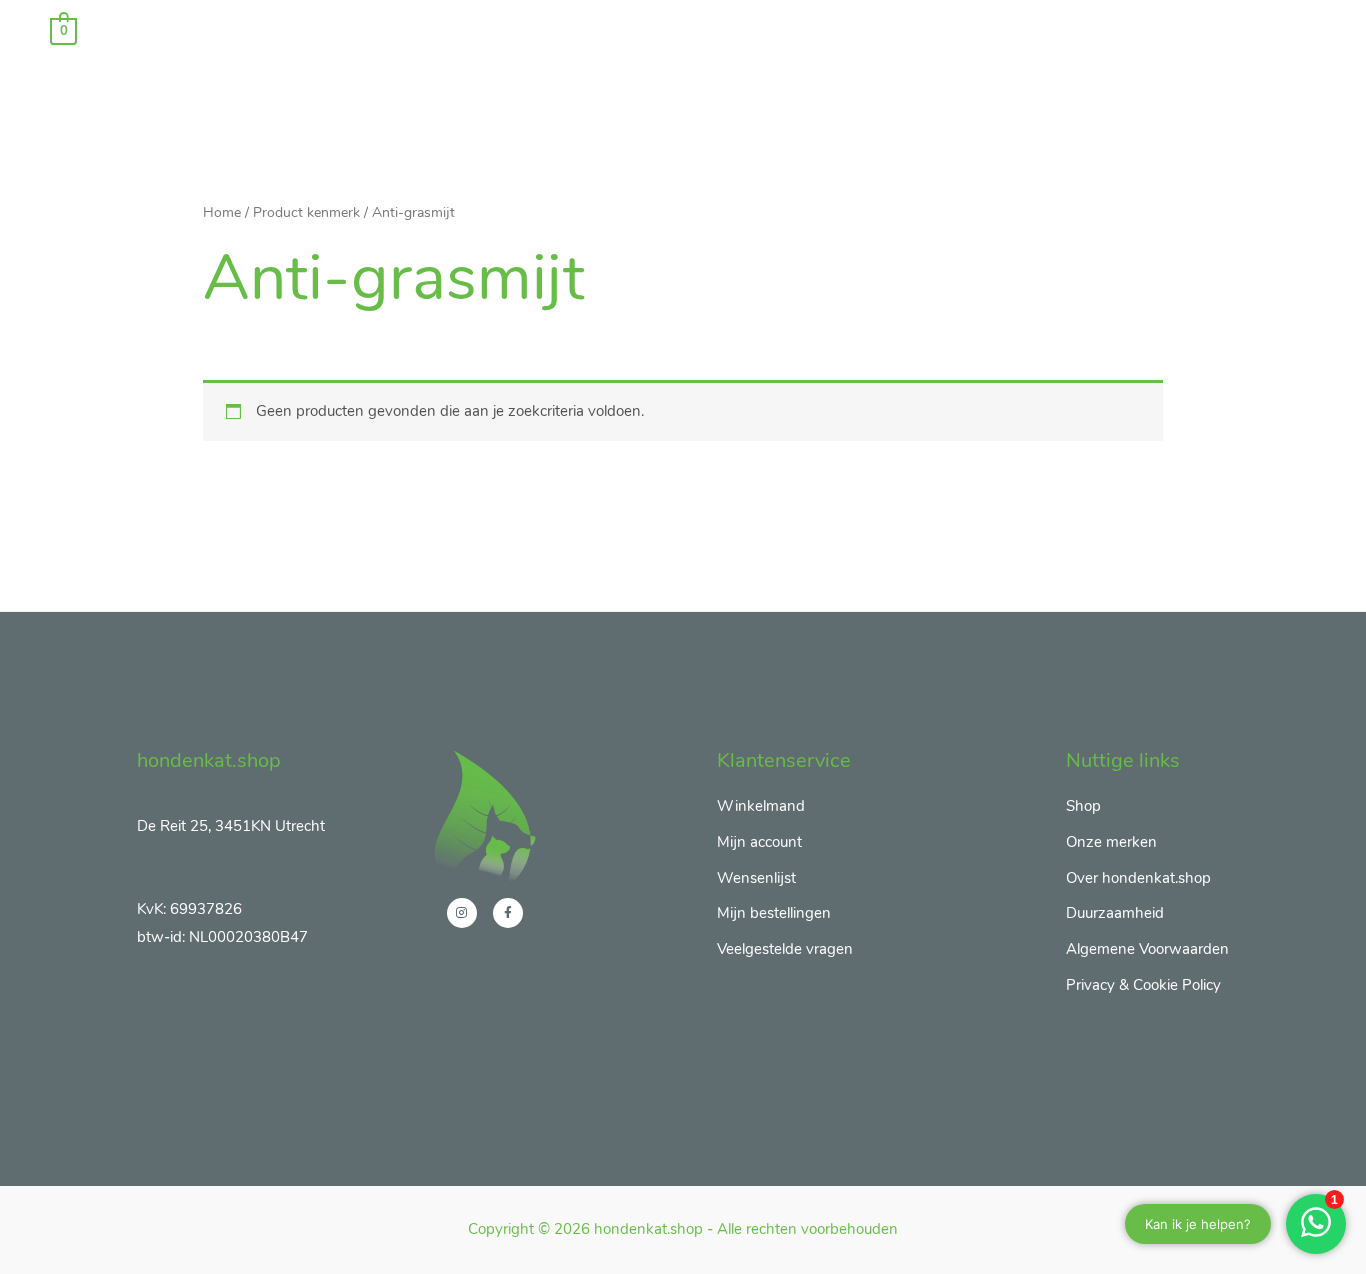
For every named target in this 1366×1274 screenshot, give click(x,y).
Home (222, 212)
